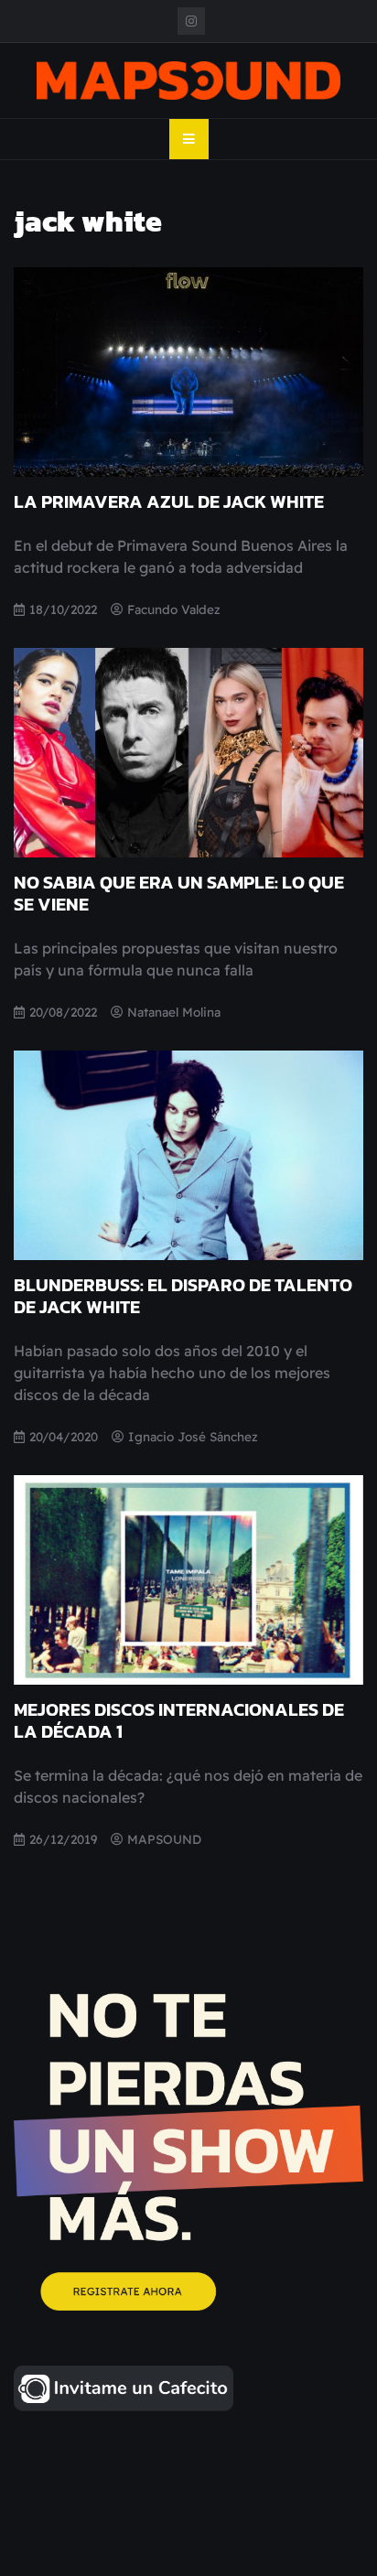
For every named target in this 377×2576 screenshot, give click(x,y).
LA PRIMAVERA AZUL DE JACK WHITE (169, 501)
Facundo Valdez (174, 609)
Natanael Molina (174, 1012)
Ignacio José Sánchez (193, 1436)
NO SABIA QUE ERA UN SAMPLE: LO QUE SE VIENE (179, 893)
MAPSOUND (164, 1839)
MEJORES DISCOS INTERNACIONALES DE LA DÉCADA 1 (179, 1720)
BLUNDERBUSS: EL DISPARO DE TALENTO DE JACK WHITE (183, 1296)
